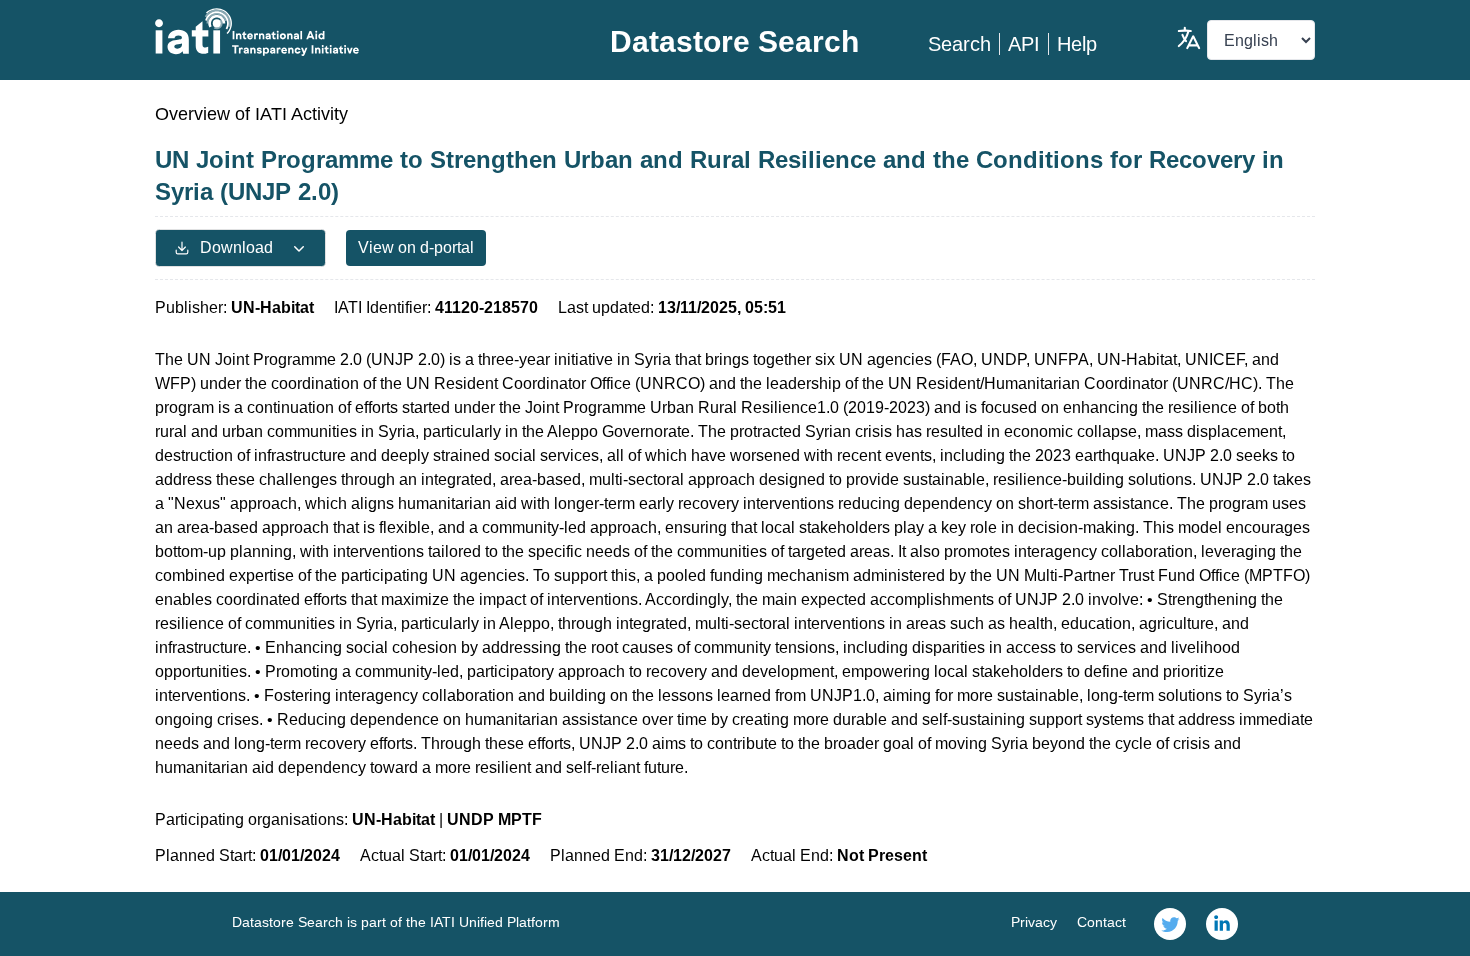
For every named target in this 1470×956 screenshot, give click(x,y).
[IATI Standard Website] (348, 32)
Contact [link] (1101, 922)
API (1024, 44)
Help (1077, 44)
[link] (1170, 924)
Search (959, 44)
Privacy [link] (1034, 922)
